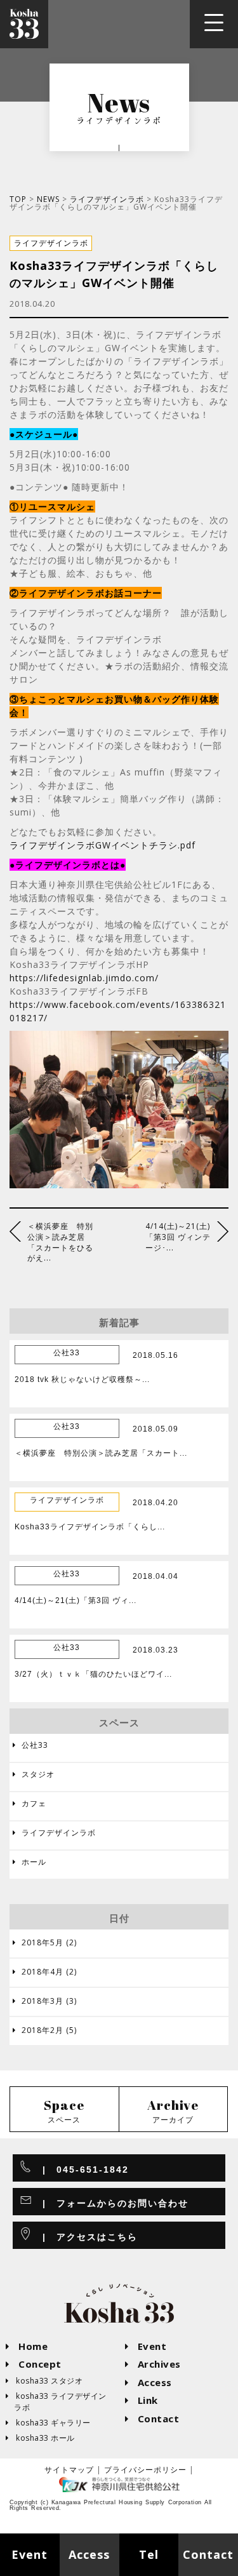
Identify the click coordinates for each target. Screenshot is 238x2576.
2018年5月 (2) (45, 1943)
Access (149, 2382)
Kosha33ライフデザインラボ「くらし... (90, 1527)
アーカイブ (173, 2111)
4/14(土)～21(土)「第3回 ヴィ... (76, 1600)
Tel (149, 2554)
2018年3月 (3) (45, 2001)
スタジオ (34, 1774)
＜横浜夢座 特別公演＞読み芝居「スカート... (101, 1453)
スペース (64, 2111)
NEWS (48, 199)
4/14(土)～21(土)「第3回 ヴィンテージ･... (178, 1237)
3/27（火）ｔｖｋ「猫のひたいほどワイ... (93, 1674)
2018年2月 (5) (45, 2030)
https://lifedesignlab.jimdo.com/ (84, 978)
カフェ (30, 1803)
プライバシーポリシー (145, 2470)
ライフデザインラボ (107, 199)
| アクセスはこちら (85, 2237)
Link (142, 2400)
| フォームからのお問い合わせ (110, 2203)
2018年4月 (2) (45, 1972)
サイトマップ (69, 2470)
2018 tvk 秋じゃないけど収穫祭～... (82, 1379)
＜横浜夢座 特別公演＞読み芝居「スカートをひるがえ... (60, 1242)
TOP (18, 199)
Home (27, 2346)
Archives (153, 2364)
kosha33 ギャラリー (49, 2423)
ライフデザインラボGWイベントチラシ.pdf (102, 845)
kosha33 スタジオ (44, 2381)
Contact (153, 2418)
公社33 (30, 1745)
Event (146, 2346)
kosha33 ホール (41, 2438)
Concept (34, 2364)
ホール (30, 1862)
